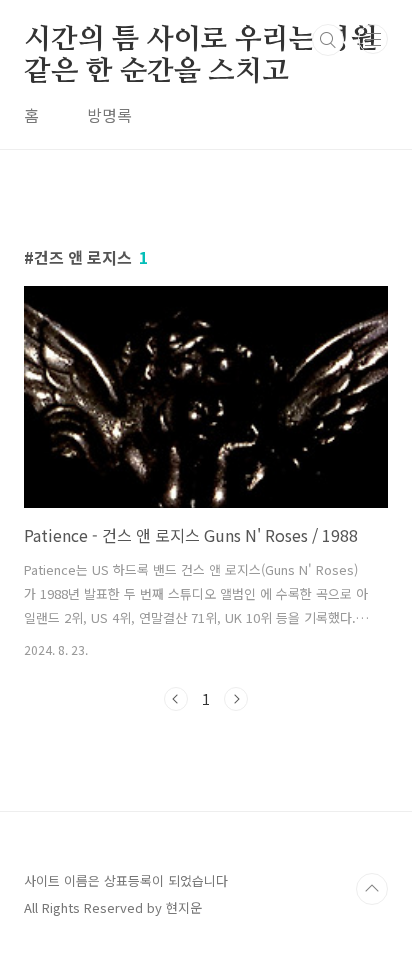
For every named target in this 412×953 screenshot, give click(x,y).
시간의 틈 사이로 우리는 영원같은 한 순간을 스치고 (200, 41)
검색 (328, 40)
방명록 (109, 115)
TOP (372, 889)
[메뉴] (373, 39)
